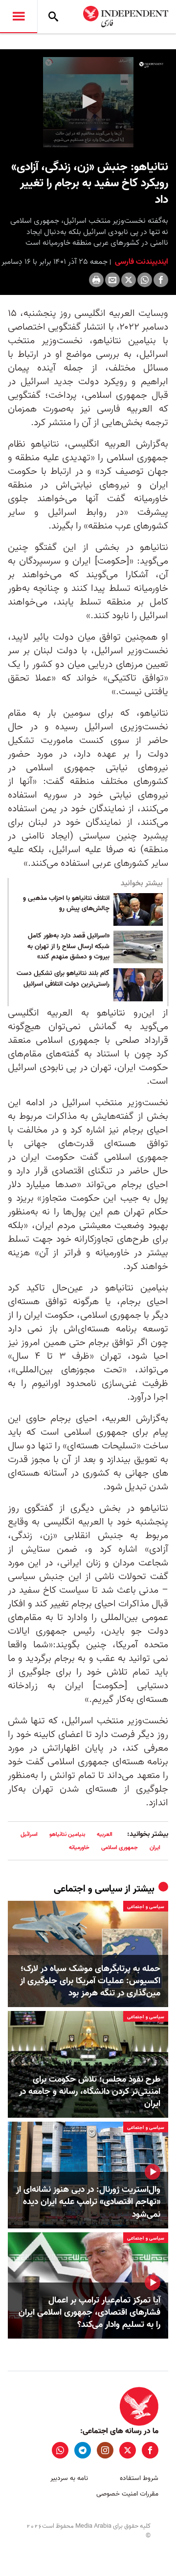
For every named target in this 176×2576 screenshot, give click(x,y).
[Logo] (151, 65)
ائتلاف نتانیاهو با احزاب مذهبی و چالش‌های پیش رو (66, 904)
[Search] (53, 17)
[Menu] (19, 17)
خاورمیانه (79, 1847)
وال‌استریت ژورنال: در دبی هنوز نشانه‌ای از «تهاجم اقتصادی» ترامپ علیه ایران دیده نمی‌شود (88, 2202)
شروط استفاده (139, 2478)
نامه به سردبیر (69, 2478)
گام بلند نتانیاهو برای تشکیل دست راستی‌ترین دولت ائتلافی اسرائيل (63, 979)
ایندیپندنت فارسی (141, 262)
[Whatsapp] (145, 280)
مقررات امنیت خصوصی (127, 2494)
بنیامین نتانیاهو (67, 1834)
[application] (88, 102)
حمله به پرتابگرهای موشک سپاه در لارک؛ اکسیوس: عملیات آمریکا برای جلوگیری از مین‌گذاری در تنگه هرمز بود (90, 1981)
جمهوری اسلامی (120, 1847)
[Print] (96, 280)
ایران (155, 1847)
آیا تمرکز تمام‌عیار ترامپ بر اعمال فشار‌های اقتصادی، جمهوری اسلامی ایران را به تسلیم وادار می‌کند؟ (89, 2313)
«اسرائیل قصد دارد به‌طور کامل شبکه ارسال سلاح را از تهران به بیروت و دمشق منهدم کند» (68, 946)
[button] (88, 101)
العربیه (105, 1834)
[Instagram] (105, 2450)
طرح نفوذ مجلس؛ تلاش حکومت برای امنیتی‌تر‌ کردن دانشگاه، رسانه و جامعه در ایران (90, 2092)
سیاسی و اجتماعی (88, 1889)
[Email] (112, 280)
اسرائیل (29, 1834)
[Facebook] (161, 280)
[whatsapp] (60, 2450)
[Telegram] (83, 2450)
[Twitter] (129, 280)
